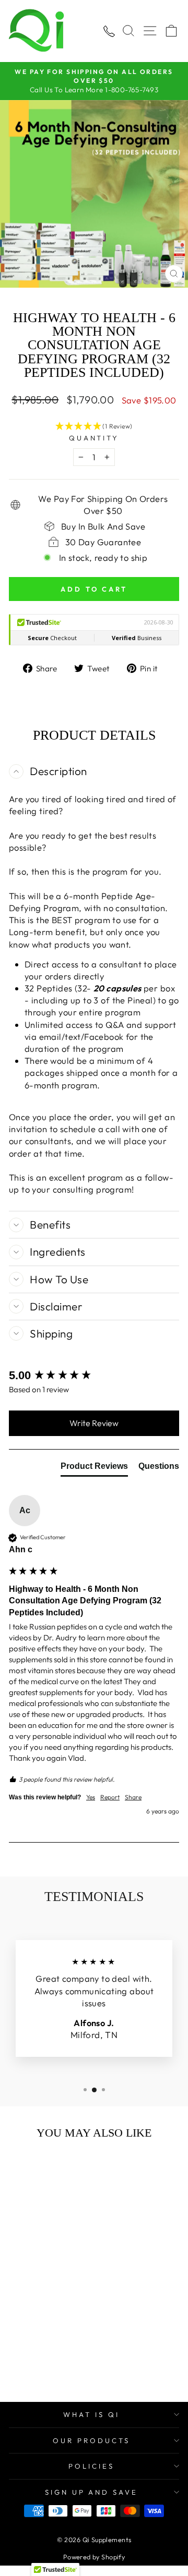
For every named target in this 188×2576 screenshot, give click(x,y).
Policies (91, 2466)
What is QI (91, 2414)
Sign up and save (92, 2492)
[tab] (94, 1468)
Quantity (94, 438)
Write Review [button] (94, 1423)
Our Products (91, 2440)
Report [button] (110, 1797)
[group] (94, 1376)
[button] (94, 427)
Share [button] (133, 1797)
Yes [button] (91, 1797)
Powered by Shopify (94, 2557)
